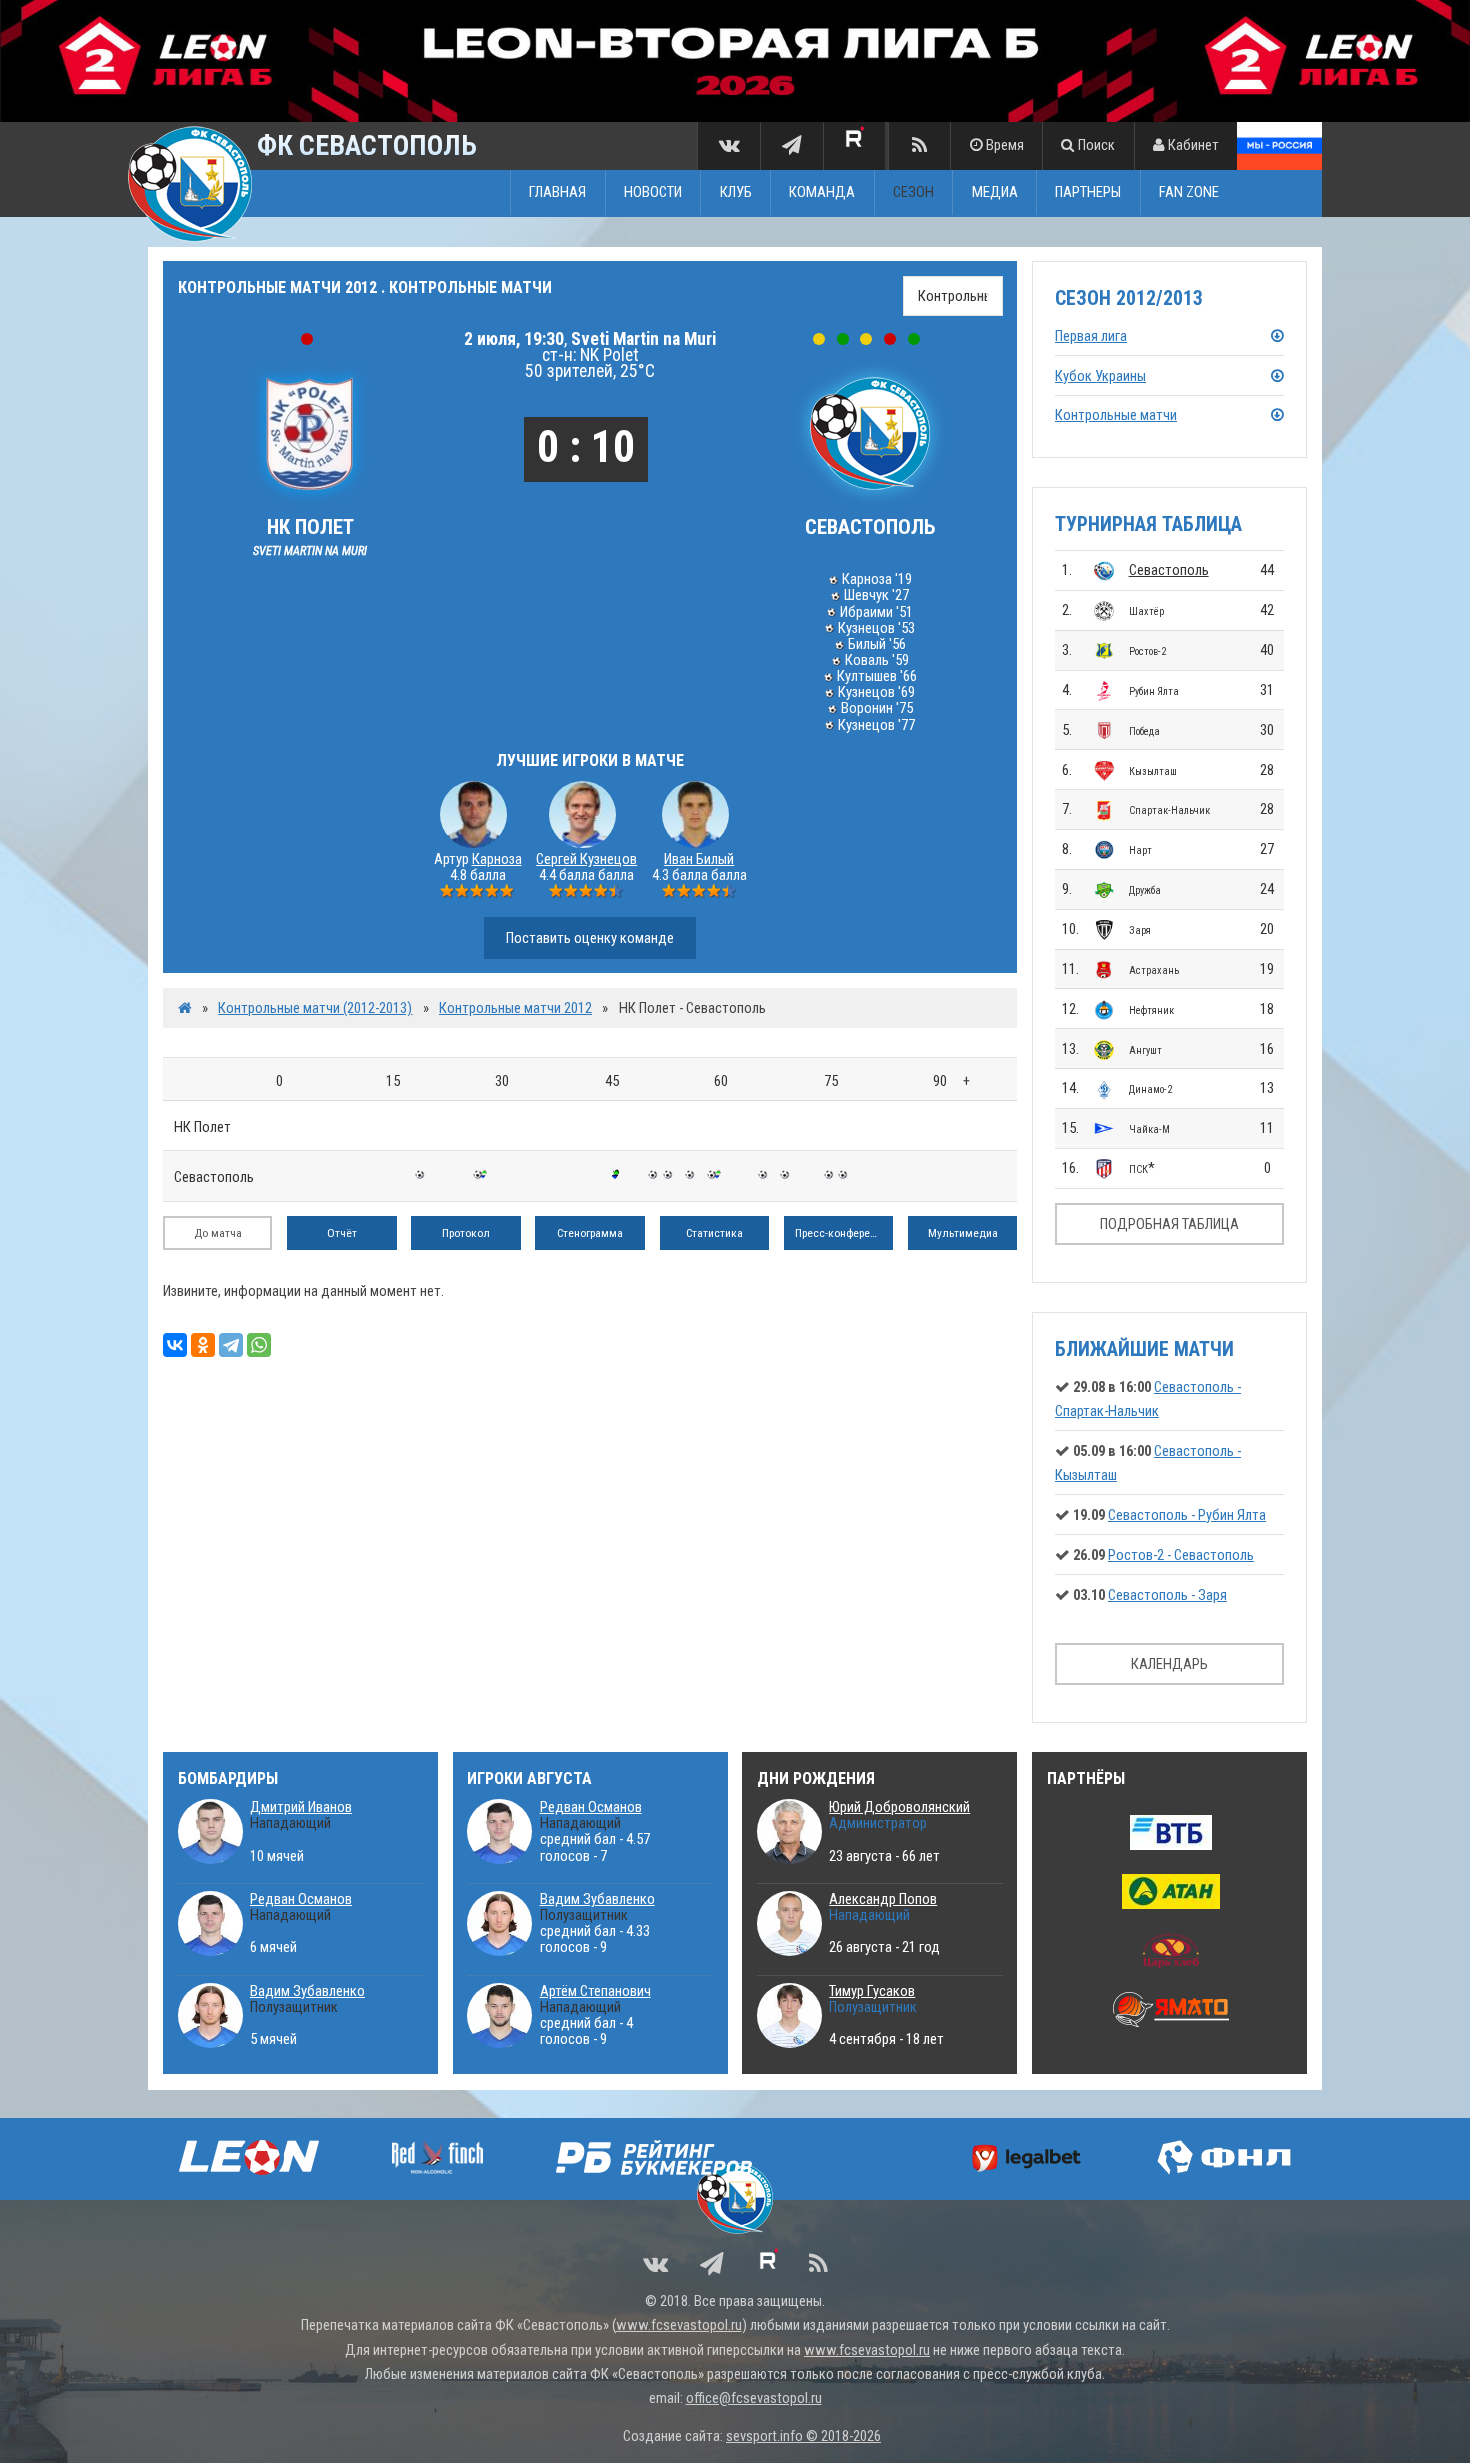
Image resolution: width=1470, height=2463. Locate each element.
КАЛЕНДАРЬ (1169, 1664)
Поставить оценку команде (590, 938)
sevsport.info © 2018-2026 (803, 2436)
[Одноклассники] (203, 1345)
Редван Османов (301, 1899)
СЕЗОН (913, 193)
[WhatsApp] (259, 1345)
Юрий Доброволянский (899, 1807)
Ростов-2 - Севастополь (1181, 1555)
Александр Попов (883, 1899)
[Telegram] (231, 1345)
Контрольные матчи (1116, 415)
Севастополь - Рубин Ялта (1187, 1515)
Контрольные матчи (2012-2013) (315, 1008)
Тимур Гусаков (872, 1991)
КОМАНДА (822, 193)
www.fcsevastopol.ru (679, 2325)
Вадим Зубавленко (307, 1991)
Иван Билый (699, 859)
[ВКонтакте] (175, 1345)
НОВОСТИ (653, 193)
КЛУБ (736, 193)
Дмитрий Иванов (301, 1807)
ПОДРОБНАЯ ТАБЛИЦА (1169, 1224)
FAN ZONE (1189, 193)
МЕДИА (995, 193)
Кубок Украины (1100, 376)
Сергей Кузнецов (586, 859)
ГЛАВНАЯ (557, 193)
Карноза (497, 859)
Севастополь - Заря (1167, 1595)
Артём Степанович (595, 1991)
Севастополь (1169, 570)
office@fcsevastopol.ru (754, 2398)
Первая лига (1091, 336)
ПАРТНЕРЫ (1088, 193)
